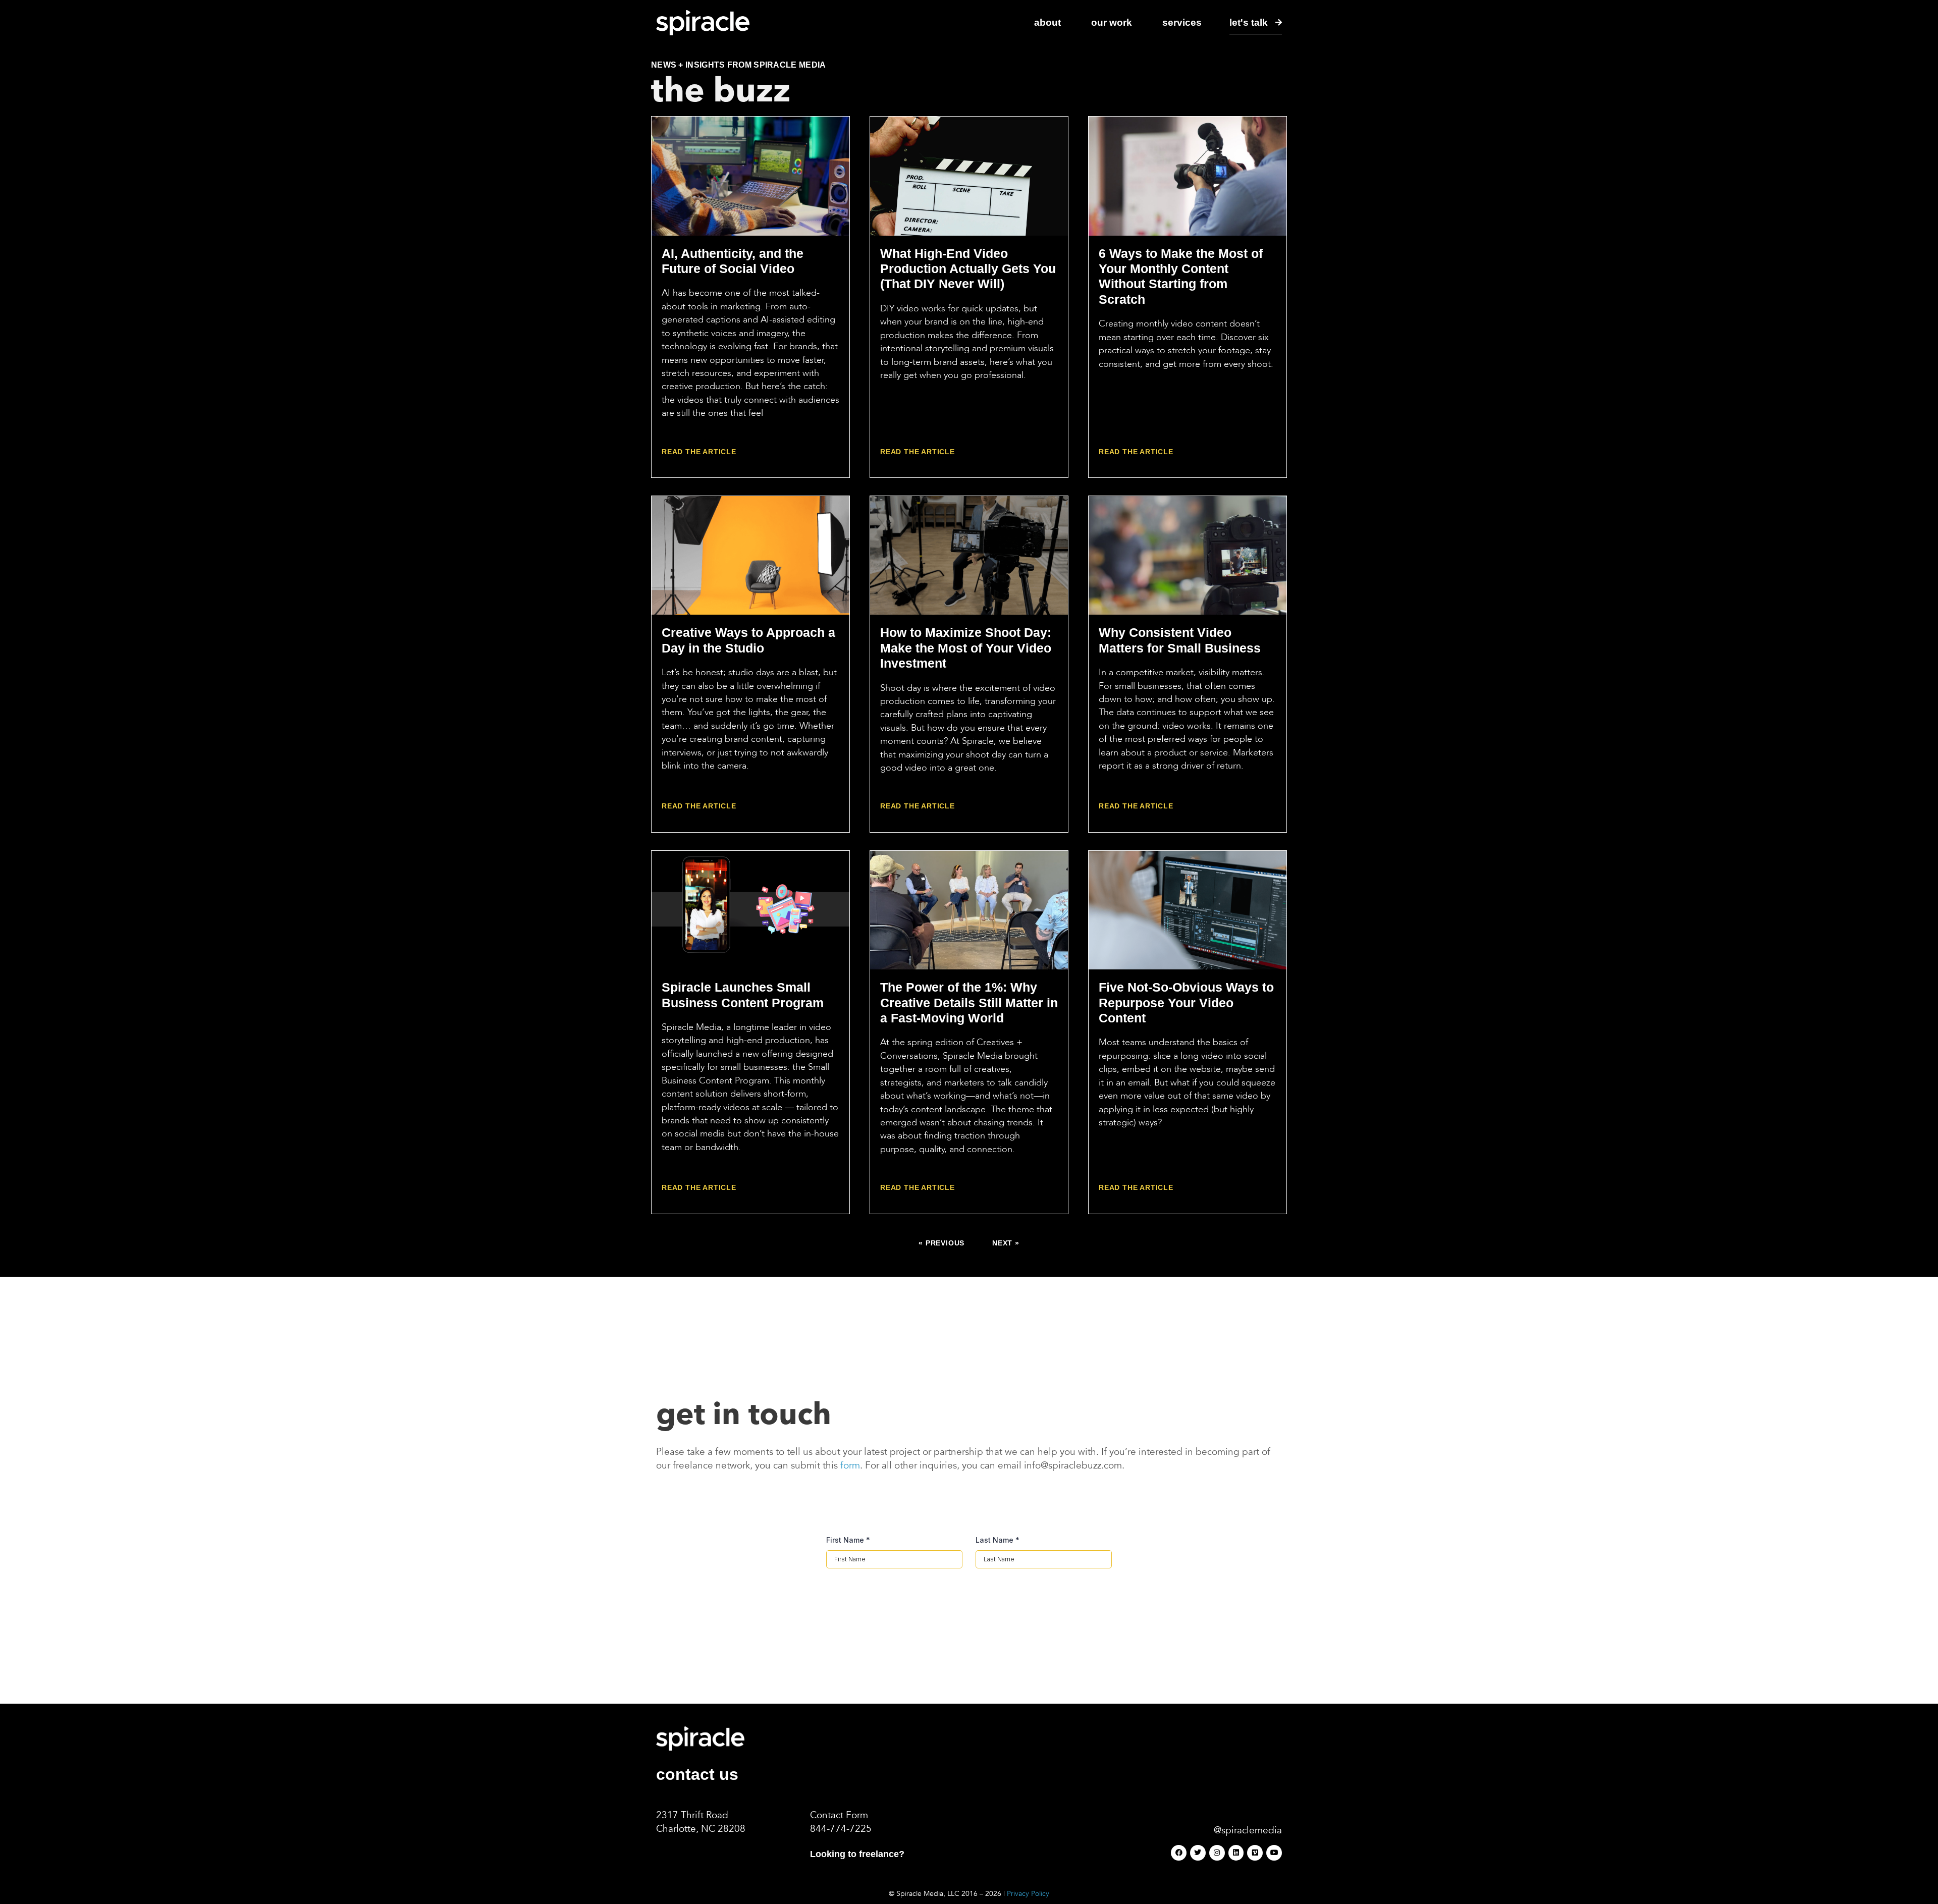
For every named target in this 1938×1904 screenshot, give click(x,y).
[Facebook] (1179, 1853)
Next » (1006, 1243)
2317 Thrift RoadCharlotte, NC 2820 (698, 1822)
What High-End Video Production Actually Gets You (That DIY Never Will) (968, 269)
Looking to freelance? (857, 1854)
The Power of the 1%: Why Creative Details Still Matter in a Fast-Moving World (969, 1002)
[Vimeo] (1255, 1853)
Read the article (699, 452)
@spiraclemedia (1248, 1830)
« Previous (941, 1243)
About (1047, 22)
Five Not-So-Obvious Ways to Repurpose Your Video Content (1186, 1002)
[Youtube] (1274, 1853)
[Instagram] (1217, 1853)
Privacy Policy (1028, 1894)
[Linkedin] (1236, 1853)
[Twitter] (1198, 1853)
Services (1182, 22)
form (850, 1465)
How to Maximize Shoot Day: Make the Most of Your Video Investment (966, 648)
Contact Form (839, 1815)
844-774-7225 (841, 1829)
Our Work (1112, 22)
